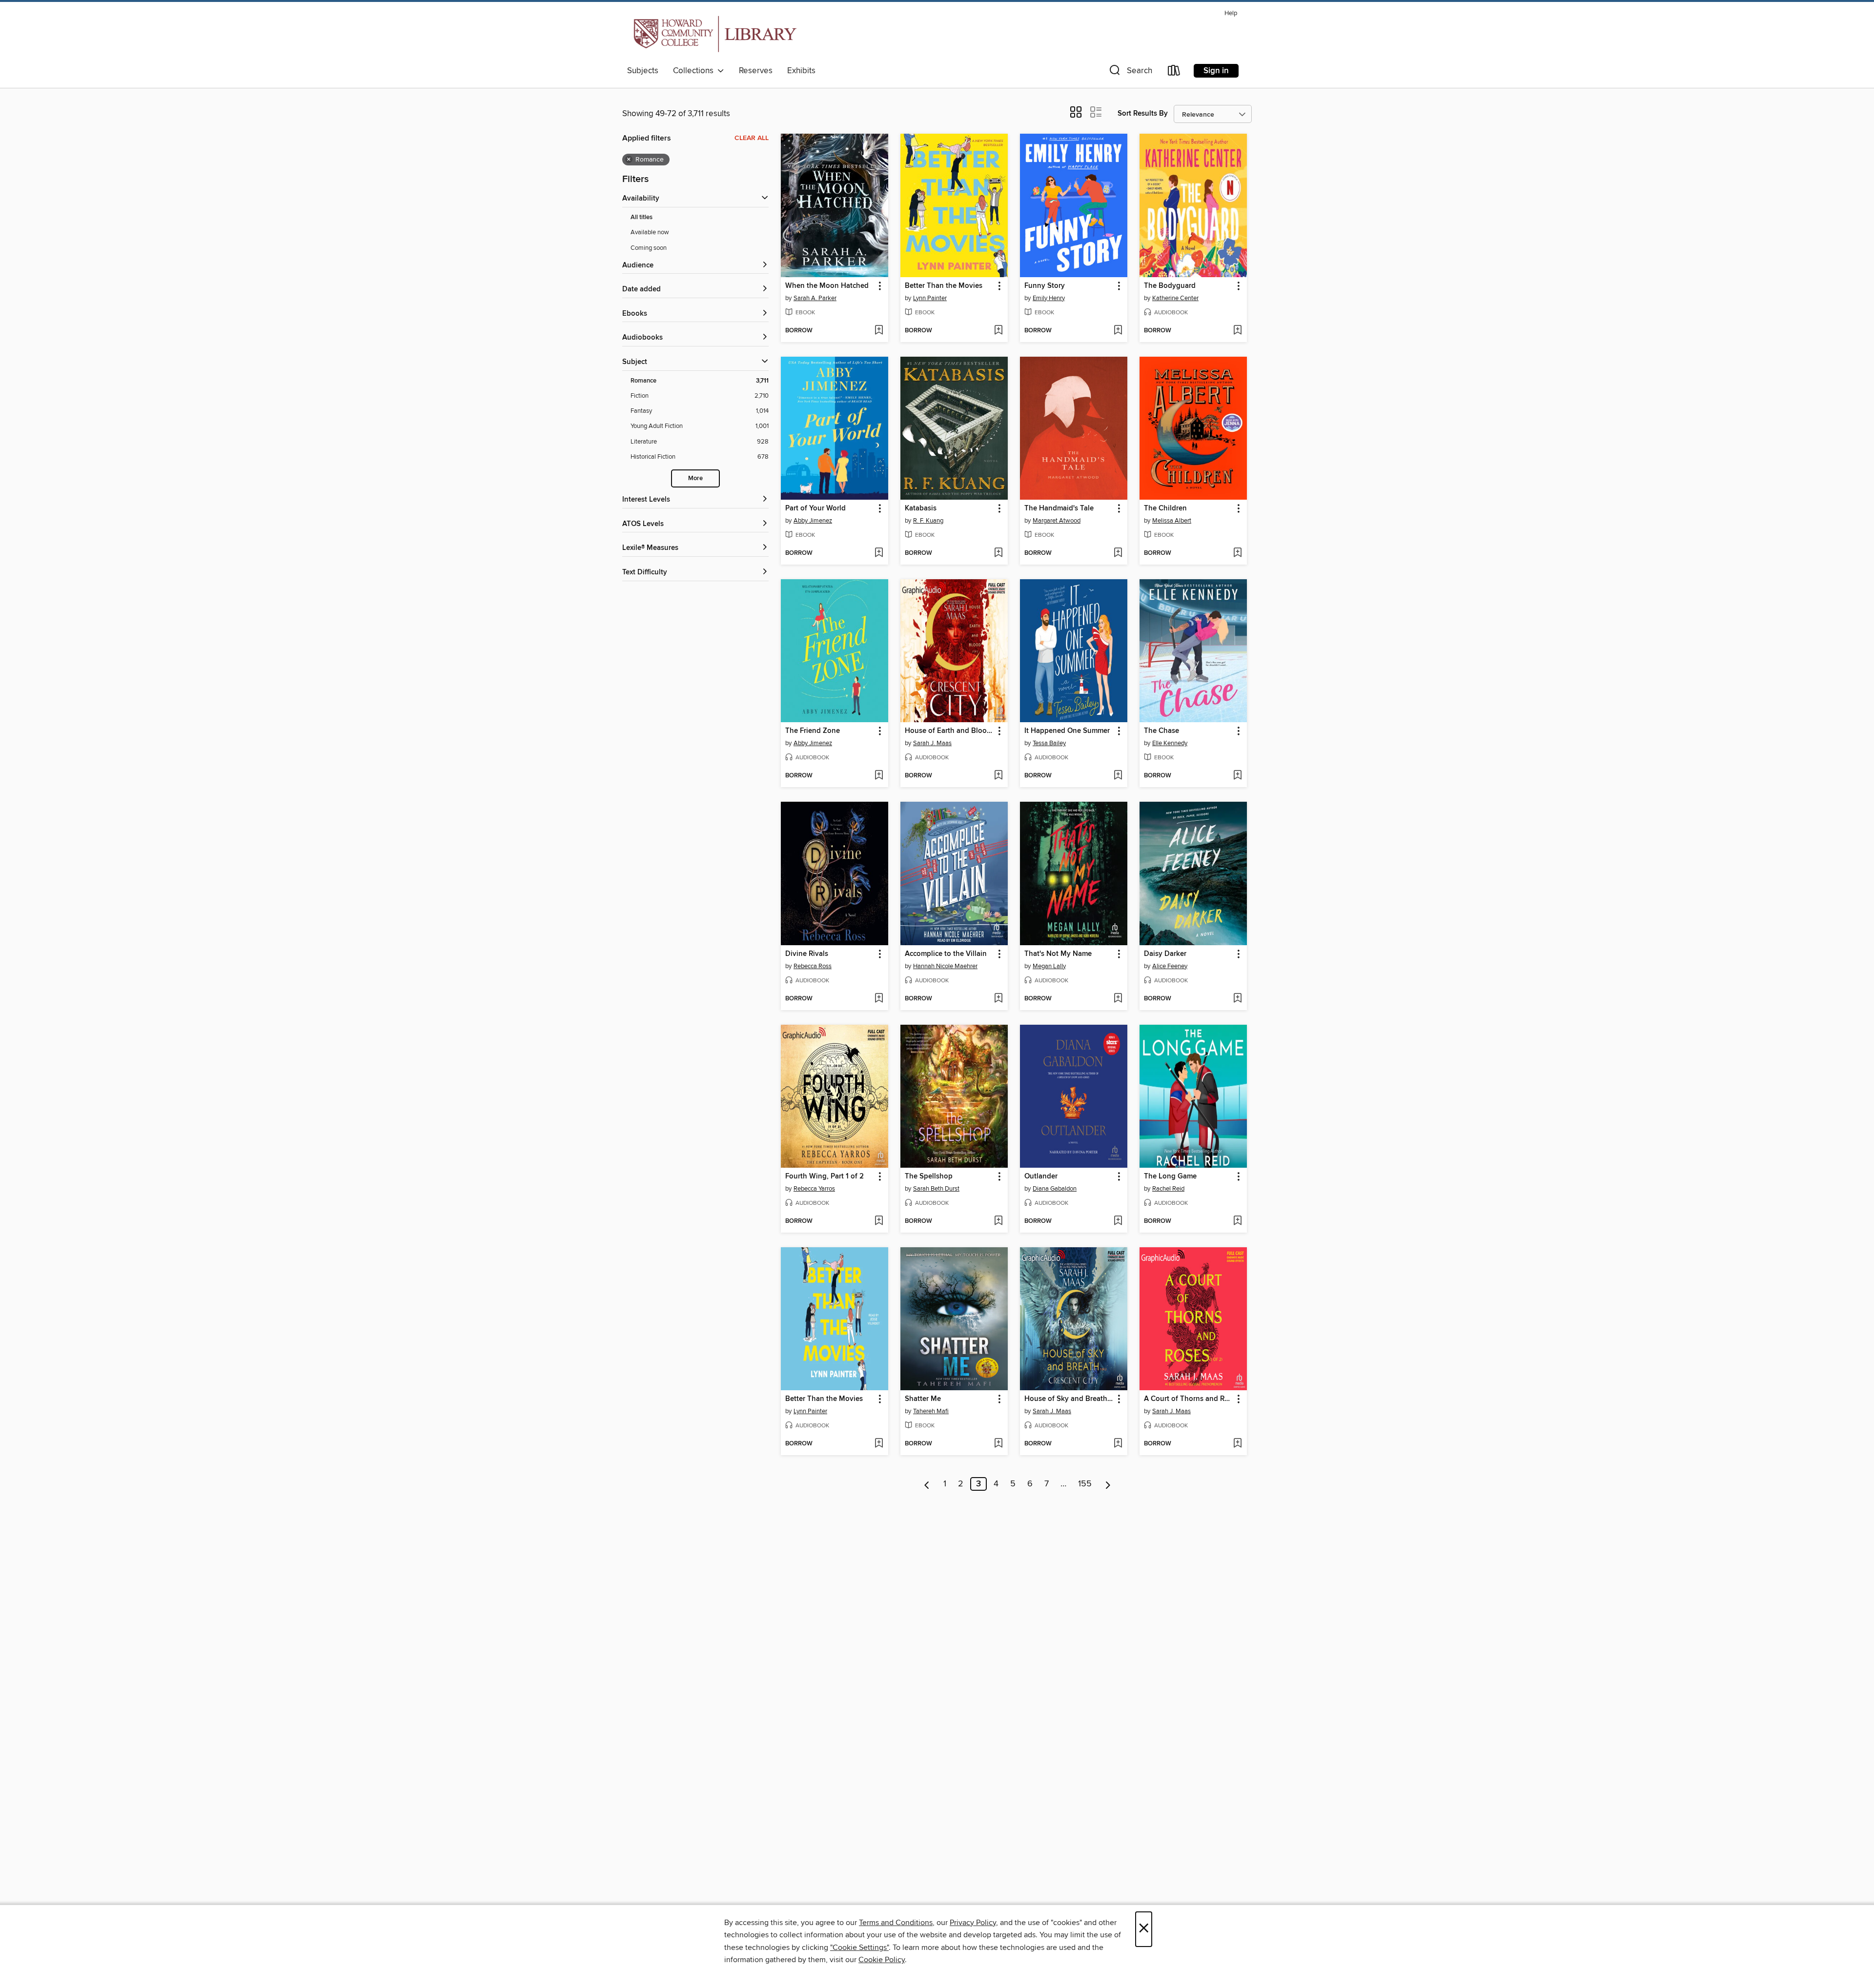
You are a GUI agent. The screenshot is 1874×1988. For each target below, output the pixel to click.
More (695, 478)
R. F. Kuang (928, 521)
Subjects (643, 71)
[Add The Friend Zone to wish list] (879, 776)
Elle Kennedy (1170, 743)
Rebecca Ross (813, 966)
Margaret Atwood (1057, 521)
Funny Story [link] (1045, 286)
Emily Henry (1049, 298)
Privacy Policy (973, 1923)
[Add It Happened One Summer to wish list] (1118, 776)
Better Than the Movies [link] (944, 286)
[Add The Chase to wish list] (1237, 776)
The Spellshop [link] (929, 1177)
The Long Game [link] (1170, 1177)
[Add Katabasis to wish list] (998, 553)
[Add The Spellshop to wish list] (998, 1221)
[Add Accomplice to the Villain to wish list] (998, 999)
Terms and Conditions (896, 1923)
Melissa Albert (1172, 521)
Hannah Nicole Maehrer (945, 966)
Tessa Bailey (1049, 743)
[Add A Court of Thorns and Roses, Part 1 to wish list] (1237, 1444)
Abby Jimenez (813, 521)
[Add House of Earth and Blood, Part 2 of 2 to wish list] (998, 776)
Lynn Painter (930, 298)
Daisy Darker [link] (1165, 954)
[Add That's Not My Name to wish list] (1118, 999)
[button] (1130, 72)
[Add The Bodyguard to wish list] (1237, 331)
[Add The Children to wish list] (1237, 553)
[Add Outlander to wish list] (1118, 1221)
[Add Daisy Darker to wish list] (1237, 999)
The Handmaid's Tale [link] (1059, 508)
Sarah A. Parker (815, 298)
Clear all (752, 138)
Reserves (756, 71)
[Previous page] (927, 1484)
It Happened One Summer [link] (1067, 731)
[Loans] (1174, 72)
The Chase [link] (1161, 731)
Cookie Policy (882, 1960)
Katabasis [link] (921, 508)
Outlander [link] (1041, 1177)
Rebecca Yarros (814, 1189)
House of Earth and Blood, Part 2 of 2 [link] (949, 731)
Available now (650, 232)
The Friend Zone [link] (813, 731)
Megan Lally (1049, 966)
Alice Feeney (1170, 966)
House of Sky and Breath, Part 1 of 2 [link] (1069, 1399)
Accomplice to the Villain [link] (946, 954)
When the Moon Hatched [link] (827, 286)
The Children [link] (1165, 508)
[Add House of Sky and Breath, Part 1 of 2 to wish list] (1118, 1444)
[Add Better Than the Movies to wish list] (998, 331)
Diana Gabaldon (1055, 1189)
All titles (642, 217)
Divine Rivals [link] (807, 954)
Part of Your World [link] (815, 508)
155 (1085, 1484)
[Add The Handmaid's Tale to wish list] (1118, 553)
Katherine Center (1175, 298)
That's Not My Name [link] (1058, 954)
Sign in (1216, 71)
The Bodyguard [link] (1170, 286)
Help (1231, 13)
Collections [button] (695, 71)
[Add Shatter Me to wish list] (998, 1444)
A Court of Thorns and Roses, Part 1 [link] (1189, 1399)
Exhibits (801, 71)
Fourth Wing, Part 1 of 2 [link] (825, 1177)
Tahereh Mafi (931, 1411)
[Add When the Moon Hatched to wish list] (879, 331)
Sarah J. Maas (932, 743)
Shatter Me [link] (923, 1399)
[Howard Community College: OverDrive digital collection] (713, 34)
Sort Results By (1143, 113)
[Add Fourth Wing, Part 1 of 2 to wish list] (879, 1221)
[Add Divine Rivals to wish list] (879, 999)
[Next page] (1108, 1484)
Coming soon (649, 248)
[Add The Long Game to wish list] (1237, 1221)
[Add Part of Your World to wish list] (879, 553)
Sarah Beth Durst (936, 1189)
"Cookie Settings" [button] (859, 1947)
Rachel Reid (1168, 1189)
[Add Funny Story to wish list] (1118, 331)
